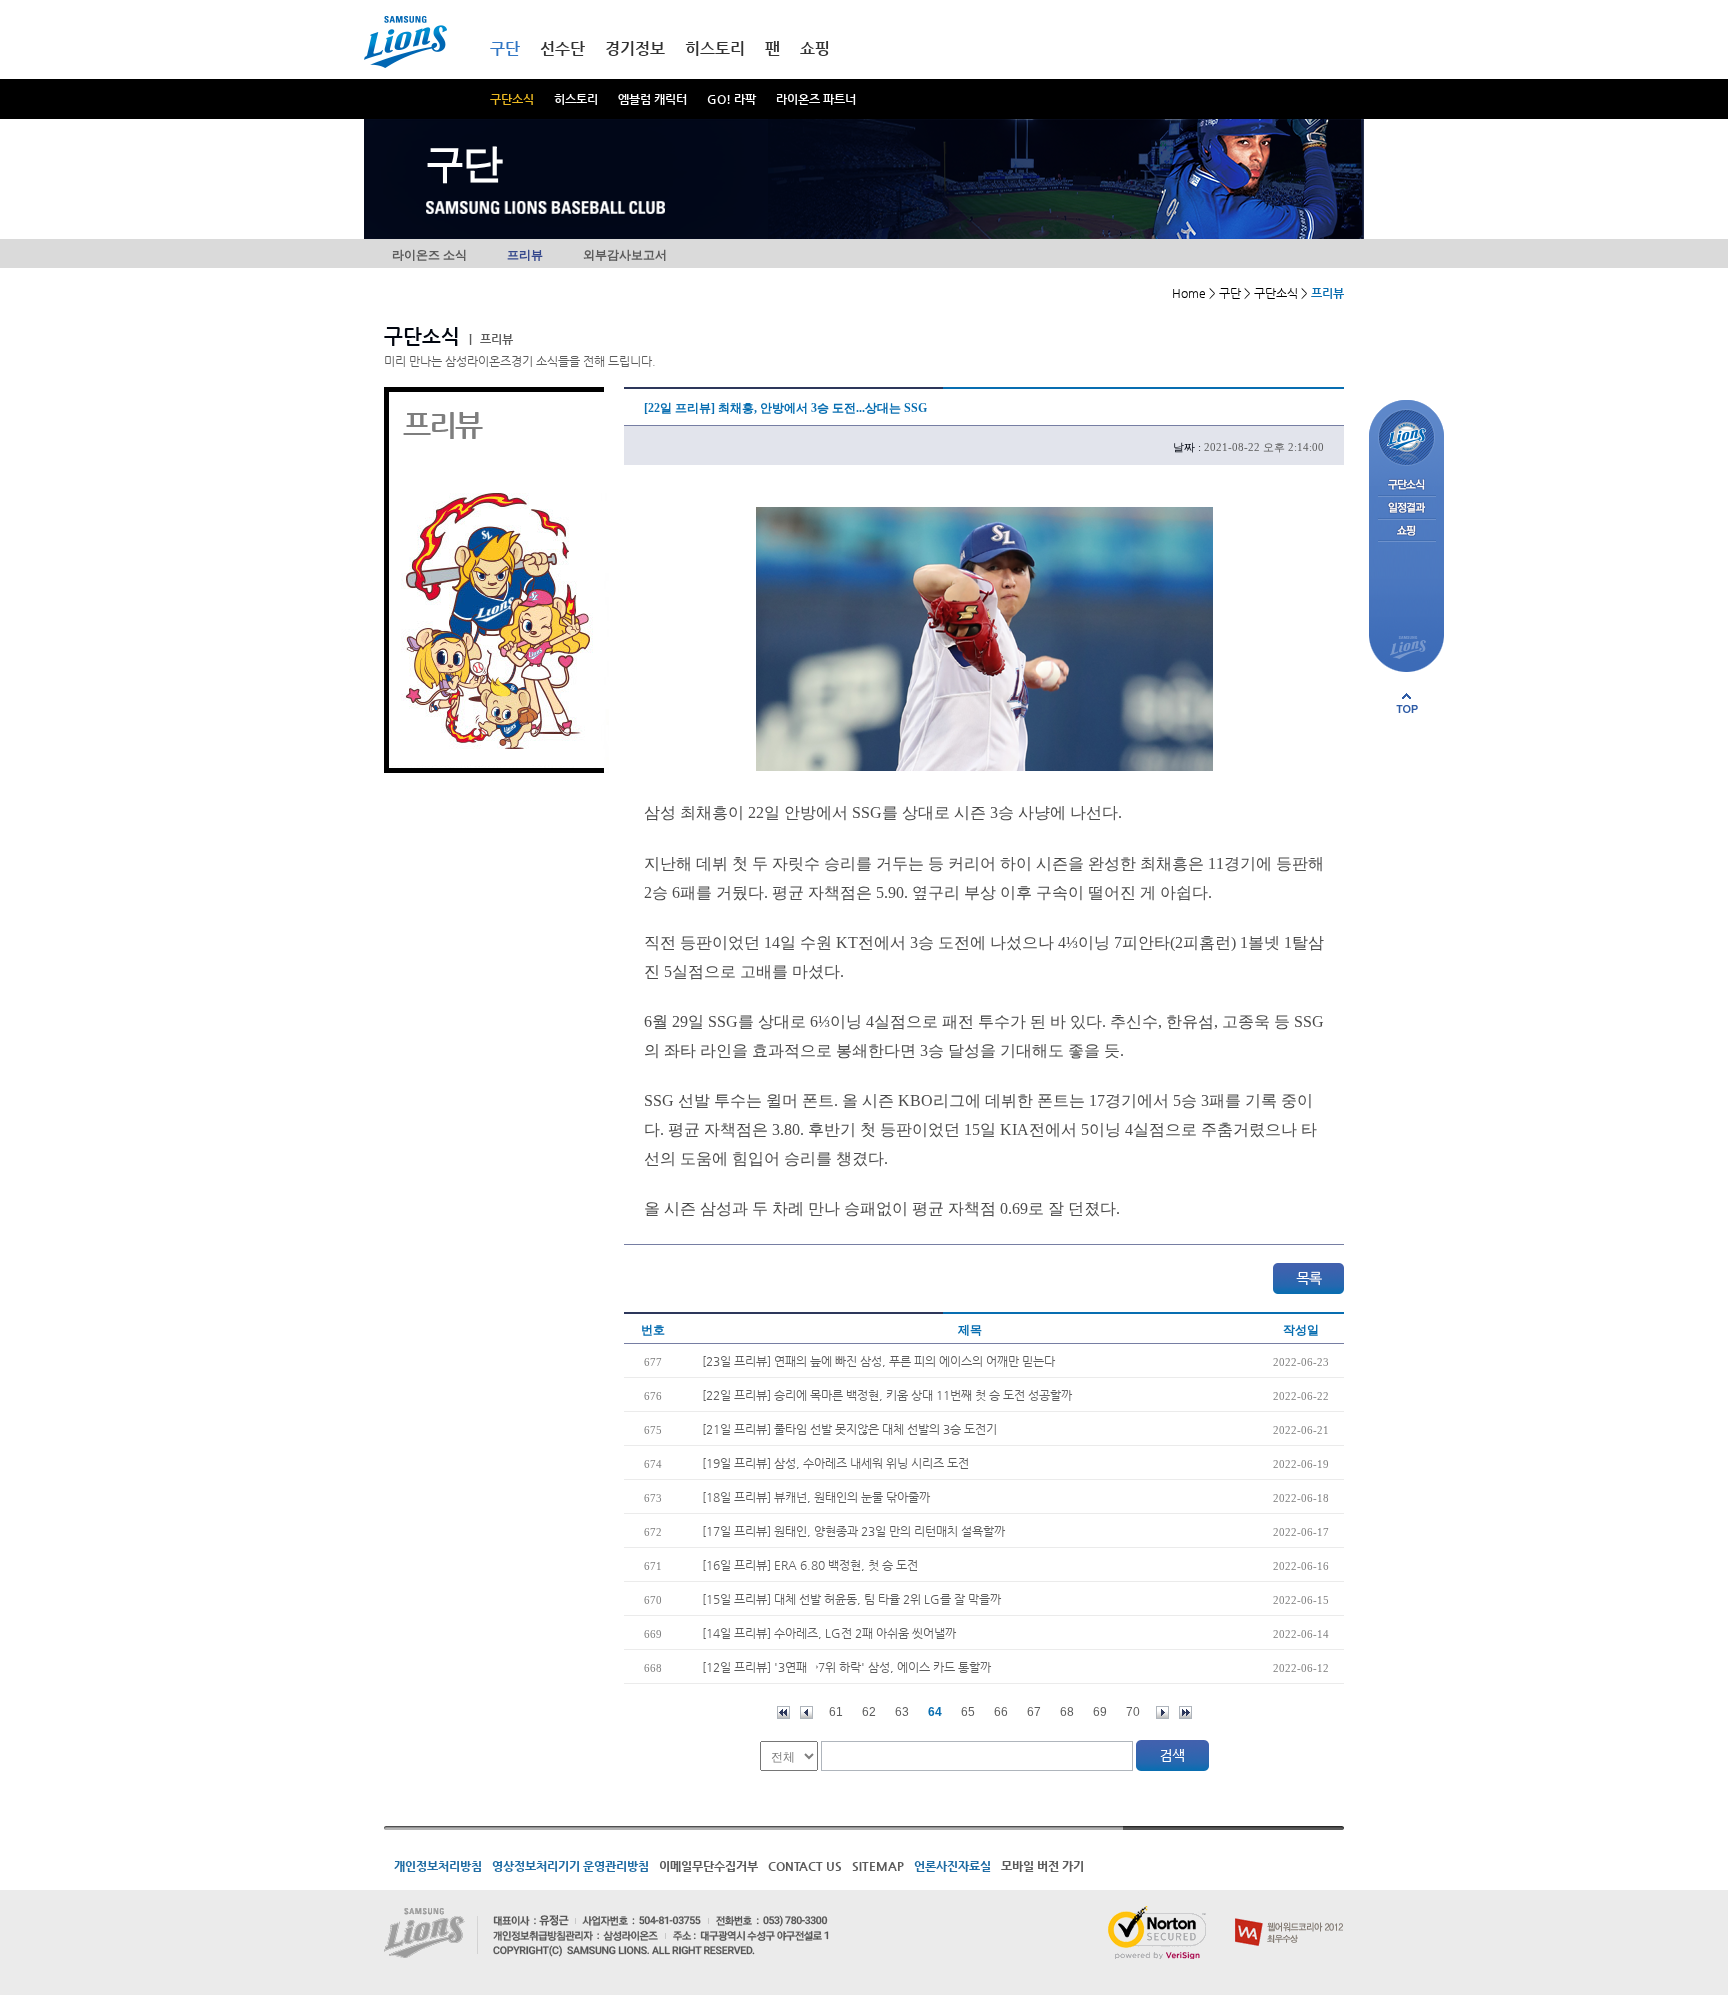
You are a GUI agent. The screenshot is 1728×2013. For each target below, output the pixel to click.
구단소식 (512, 99)
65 (968, 1712)
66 (1001, 1712)
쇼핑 (815, 48)
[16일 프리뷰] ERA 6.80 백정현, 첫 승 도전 (810, 1565)
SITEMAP (878, 1866)
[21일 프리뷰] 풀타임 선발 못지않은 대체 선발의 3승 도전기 (849, 1429)
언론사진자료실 (952, 1866)
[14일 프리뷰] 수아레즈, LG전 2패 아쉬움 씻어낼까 (829, 1633)
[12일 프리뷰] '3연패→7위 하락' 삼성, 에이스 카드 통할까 (846, 1667)
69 (1100, 1712)
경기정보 (635, 48)
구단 (505, 48)
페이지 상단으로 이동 (1407, 703)
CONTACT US (805, 1866)
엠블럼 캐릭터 (652, 99)
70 (1133, 1712)
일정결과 (1406, 508)
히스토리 (576, 99)
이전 (806, 1712)
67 (1034, 1712)
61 (836, 1712)
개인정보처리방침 (438, 1866)
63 (902, 1712)
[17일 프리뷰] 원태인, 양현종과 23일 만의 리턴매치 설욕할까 (853, 1531)
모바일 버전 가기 (1042, 1866)
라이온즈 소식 (429, 255)
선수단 (562, 48)
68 (1067, 1712)
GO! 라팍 (731, 99)
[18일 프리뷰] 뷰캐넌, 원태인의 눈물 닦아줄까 (816, 1497)
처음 (783, 1712)
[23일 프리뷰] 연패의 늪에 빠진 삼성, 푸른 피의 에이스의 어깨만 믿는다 (878, 1361)
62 (869, 1712)
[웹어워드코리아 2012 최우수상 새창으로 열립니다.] (1289, 1914)
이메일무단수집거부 (708, 1866)
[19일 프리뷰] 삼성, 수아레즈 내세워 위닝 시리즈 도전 (835, 1463)
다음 (1162, 1712)
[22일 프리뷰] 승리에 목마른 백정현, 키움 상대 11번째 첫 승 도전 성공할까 (887, 1395)
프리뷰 (525, 255)
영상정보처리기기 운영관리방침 (570, 1866)
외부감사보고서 (625, 255)
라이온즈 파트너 (816, 99)
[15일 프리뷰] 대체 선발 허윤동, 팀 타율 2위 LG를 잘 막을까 (851, 1599)
